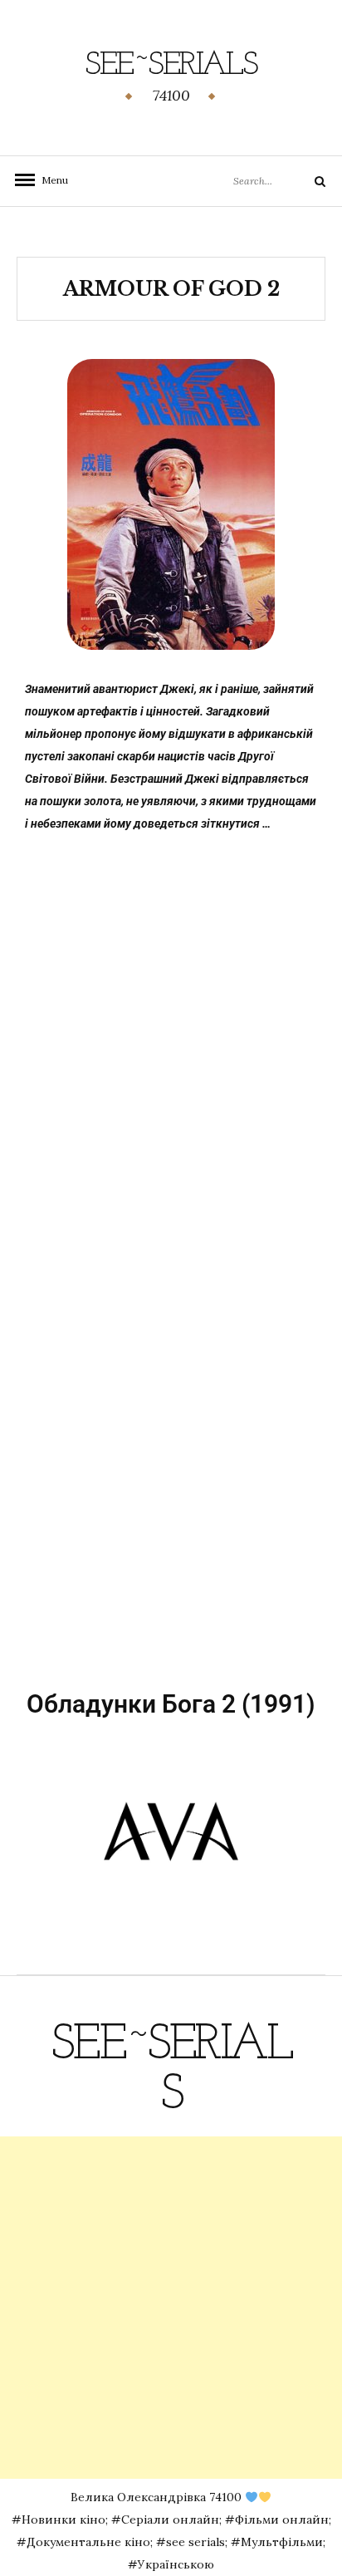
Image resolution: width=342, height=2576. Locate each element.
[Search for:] (255, 180)
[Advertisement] (171, 2308)
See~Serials (171, 66)
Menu (50, 180)
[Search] (307, 181)
